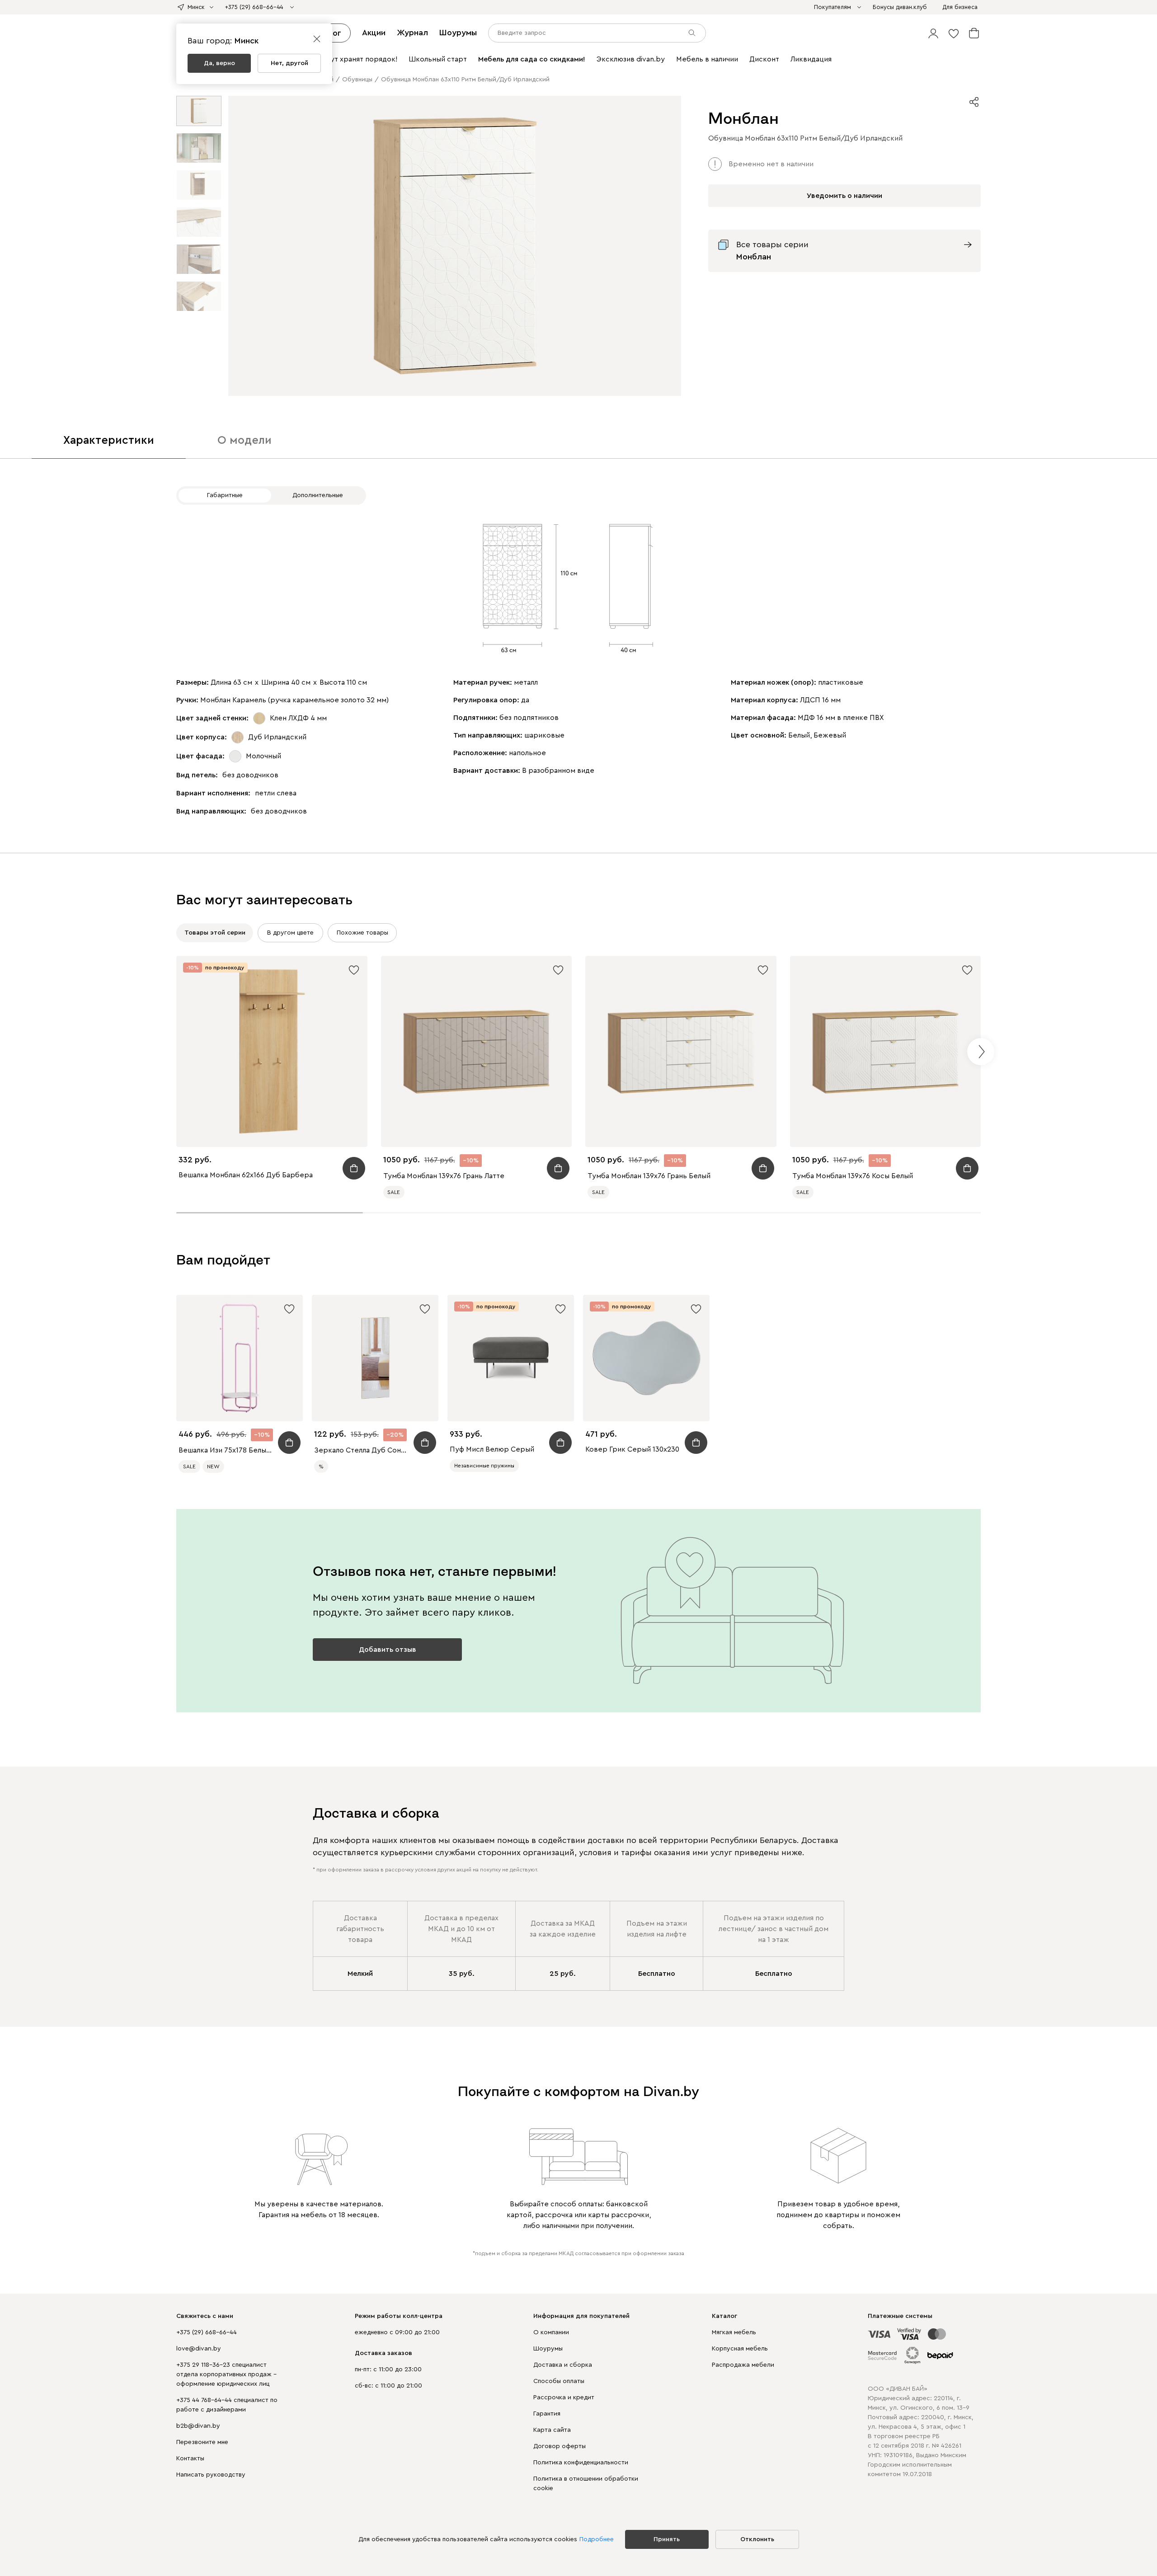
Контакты (190, 2458)
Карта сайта (552, 2430)
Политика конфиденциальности (581, 2463)
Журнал (412, 33)
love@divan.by (199, 2349)
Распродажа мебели (743, 2365)
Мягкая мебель (734, 2332)
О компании (551, 2332)
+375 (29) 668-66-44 (207, 2332)
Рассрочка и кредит (564, 2397)
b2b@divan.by (198, 2426)
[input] (597, 33)
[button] (933, 33)
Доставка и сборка (563, 2365)
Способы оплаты (559, 2381)
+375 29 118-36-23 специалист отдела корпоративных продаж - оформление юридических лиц (226, 2374)
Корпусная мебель (740, 2349)
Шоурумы (458, 33)
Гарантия (547, 2414)
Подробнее (597, 2539)
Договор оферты (560, 2446)
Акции (374, 33)
